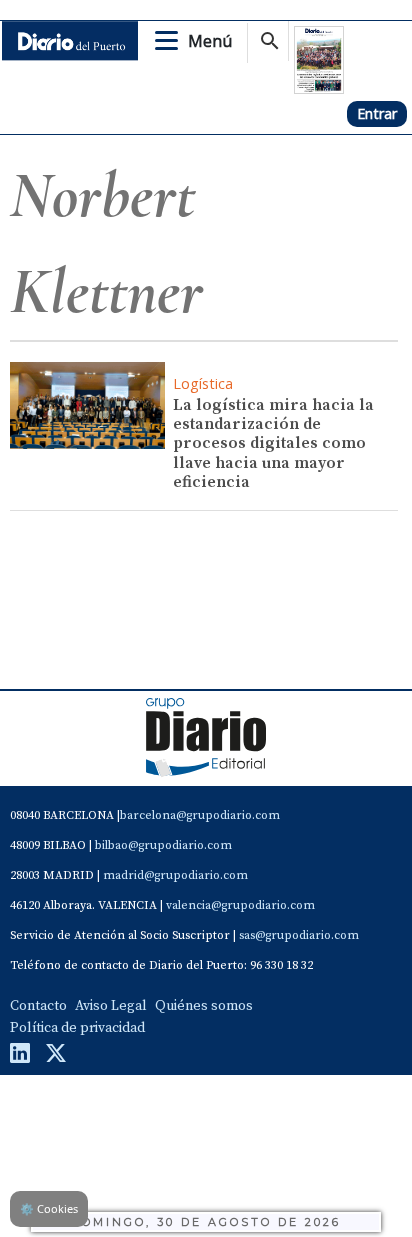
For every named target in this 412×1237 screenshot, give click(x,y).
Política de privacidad (77, 1028)
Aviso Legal (111, 1006)
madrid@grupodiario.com (175, 875)
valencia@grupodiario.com (240, 905)
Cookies (49, 1208)
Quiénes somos (204, 1006)
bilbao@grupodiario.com (163, 845)
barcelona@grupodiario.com (200, 815)
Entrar (377, 113)
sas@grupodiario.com (299, 935)
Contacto (38, 1006)
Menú (210, 41)
